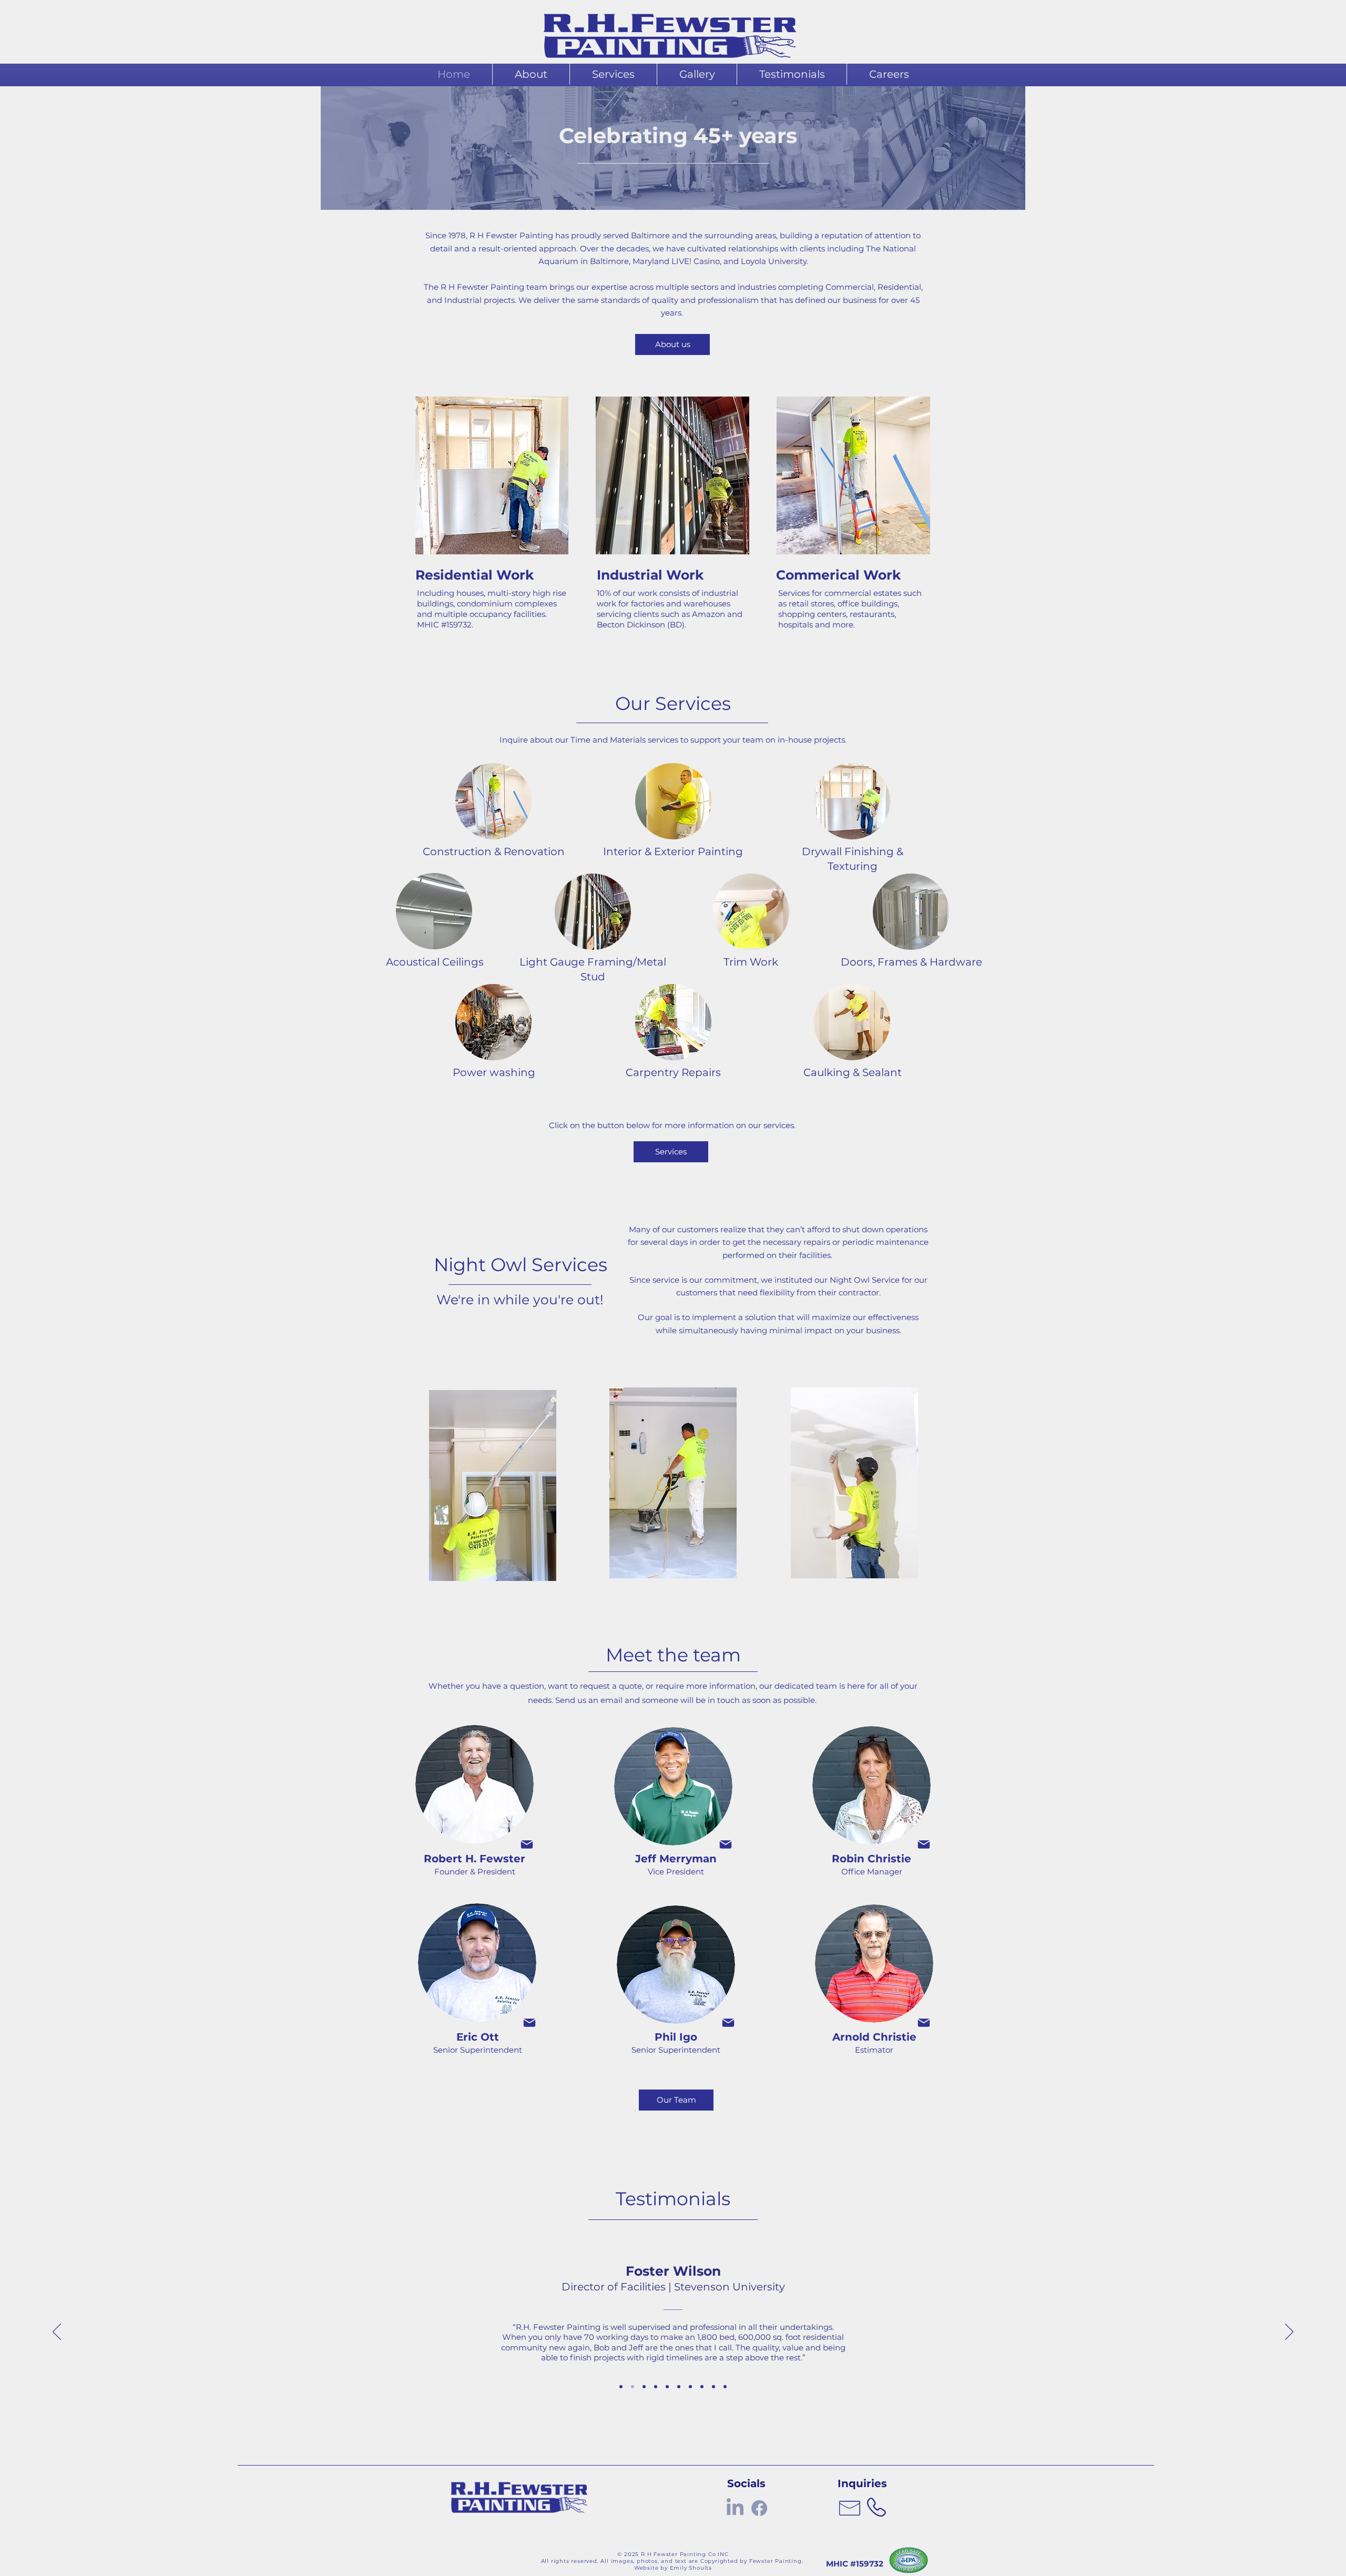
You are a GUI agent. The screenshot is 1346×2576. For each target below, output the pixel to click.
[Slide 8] (702, 2387)
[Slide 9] (713, 2387)
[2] (633, 2387)
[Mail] (527, 1844)
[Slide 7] (690, 2387)
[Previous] (57, 2332)
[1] (621, 2387)
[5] (667, 2387)
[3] (644, 2387)
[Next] (1289, 2332)
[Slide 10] (725, 2387)
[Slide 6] (679, 2387)
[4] (656, 2387)
